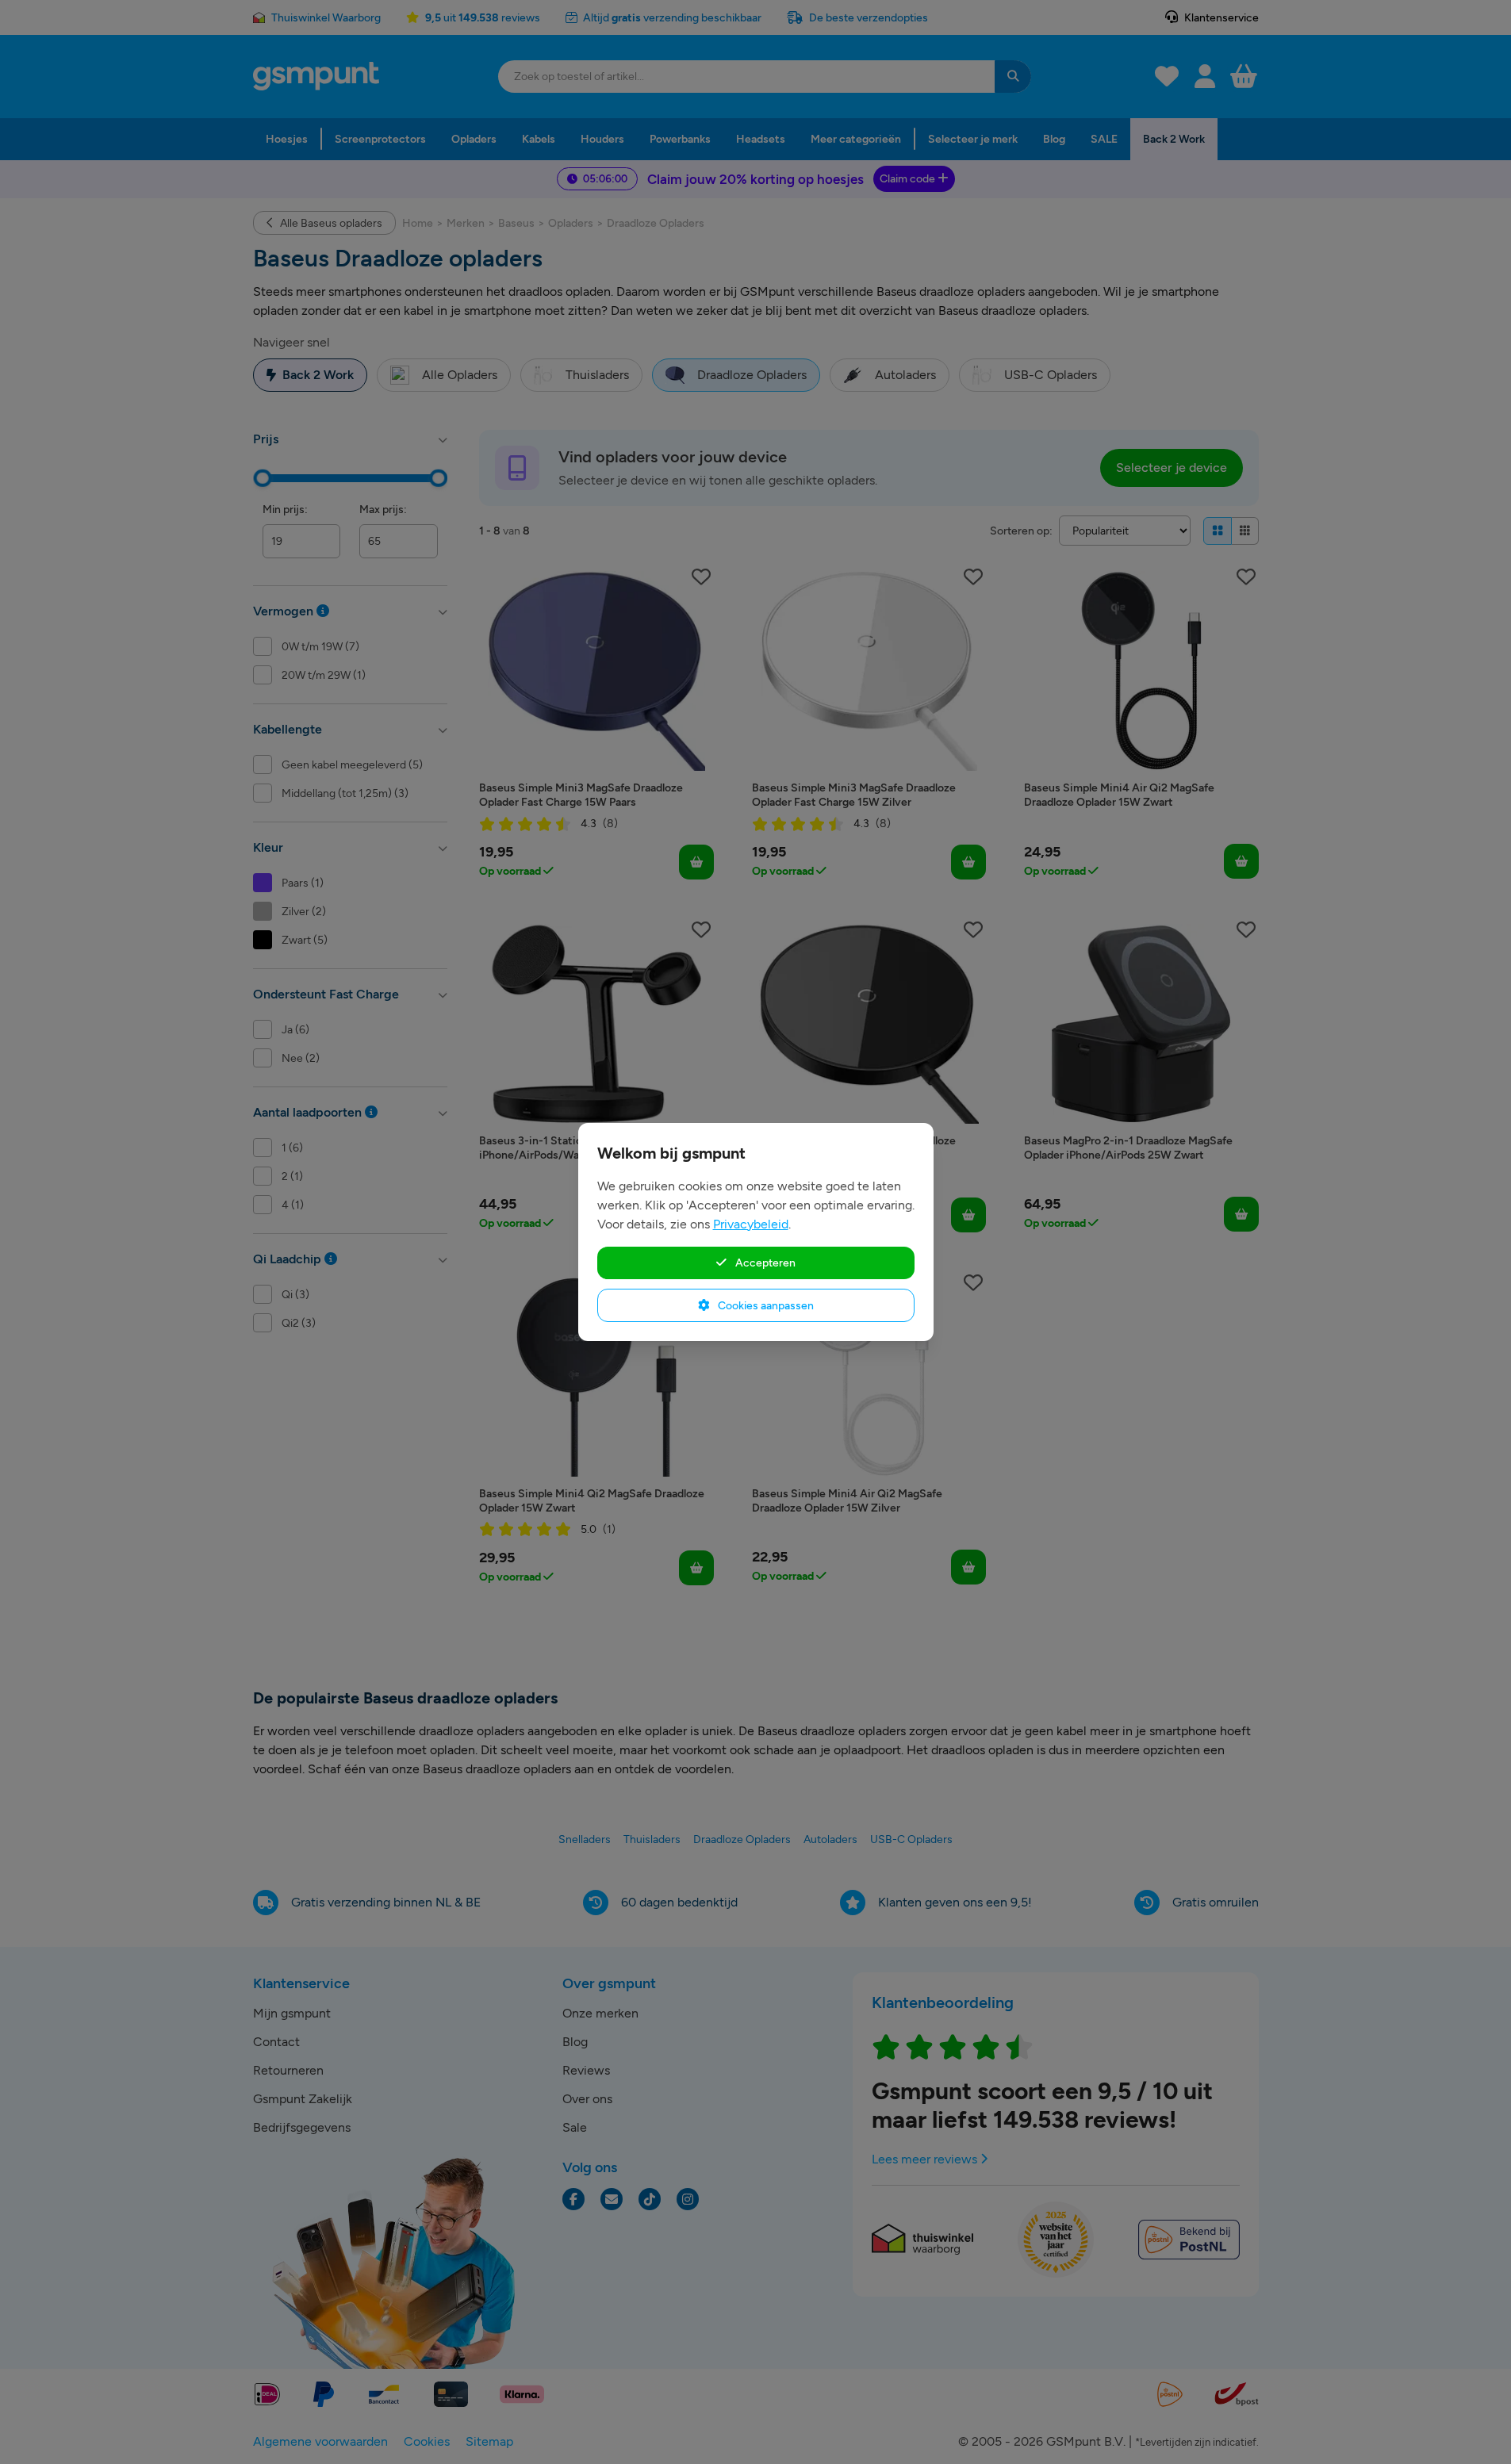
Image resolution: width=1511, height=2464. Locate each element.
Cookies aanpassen (765, 1305)
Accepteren (764, 1263)
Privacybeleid (751, 1224)
